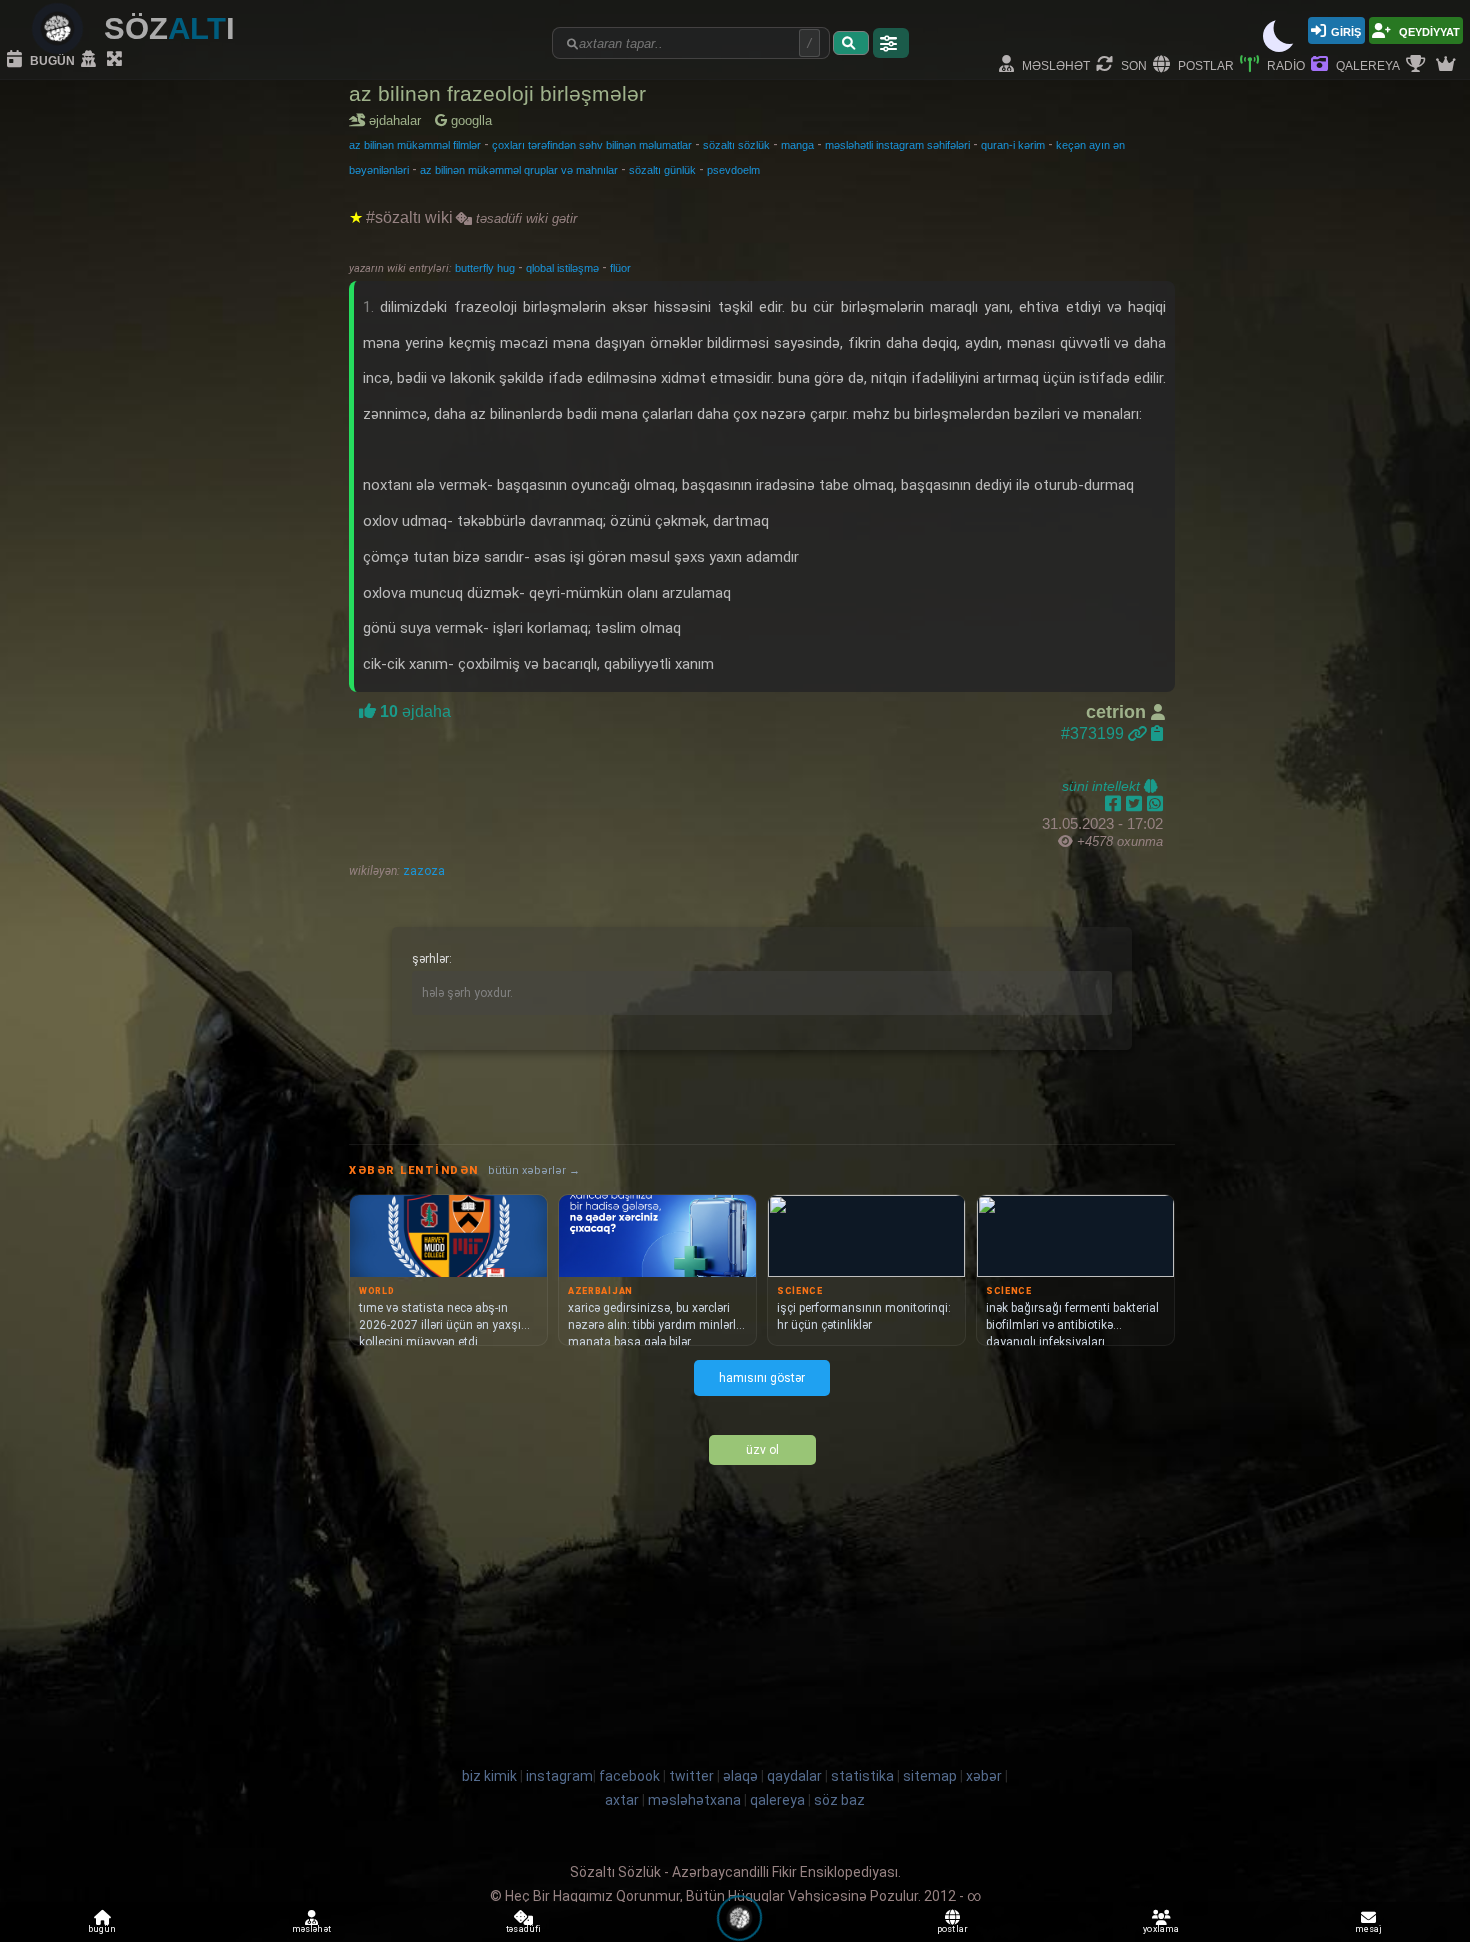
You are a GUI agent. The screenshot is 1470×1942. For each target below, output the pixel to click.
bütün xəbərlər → (534, 1170)
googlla (469, 120)
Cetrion (1118, 712)
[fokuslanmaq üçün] (117, 60)
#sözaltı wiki (409, 217)
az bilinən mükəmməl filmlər (415, 145)
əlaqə (740, 1776)
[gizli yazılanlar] (91, 60)
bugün (51, 59)
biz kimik (491, 1776)
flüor (620, 268)
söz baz (839, 1800)
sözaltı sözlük (736, 145)
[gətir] (851, 43)
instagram (559, 1776)
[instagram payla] (1136, 804)
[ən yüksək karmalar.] (1448, 65)
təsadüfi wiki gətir (524, 218)
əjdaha (413, 711)
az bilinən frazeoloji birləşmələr (497, 93)
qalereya (1366, 64)
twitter (691, 1776)
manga (797, 145)
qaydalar (794, 1776)
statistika (862, 1776)
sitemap (930, 1776)
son (1132, 64)
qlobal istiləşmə (564, 268)
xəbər (984, 1776)
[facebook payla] (1115, 804)
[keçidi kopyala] (1157, 733)
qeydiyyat (1428, 30)
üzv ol (762, 1450)
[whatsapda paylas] (1155, 804)
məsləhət (1054, 64)
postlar (1204, 64)
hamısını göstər (762, 1378)
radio (1284, 64)
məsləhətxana (694, 1800)
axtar (622, 1800)
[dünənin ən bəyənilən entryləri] (1418, 65)
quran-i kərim (1013, 145)
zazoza (422, 871)
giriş (1346, 30)
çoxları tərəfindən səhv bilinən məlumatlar (592, 145)
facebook (629, 1776)
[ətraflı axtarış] (891, 43)
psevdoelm (733, 170)
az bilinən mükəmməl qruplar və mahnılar (519, 170)
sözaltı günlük (662, 170)
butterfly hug (486, 268)
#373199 (1094, 733)
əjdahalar (398, 120)
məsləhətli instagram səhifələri (897, 145)
